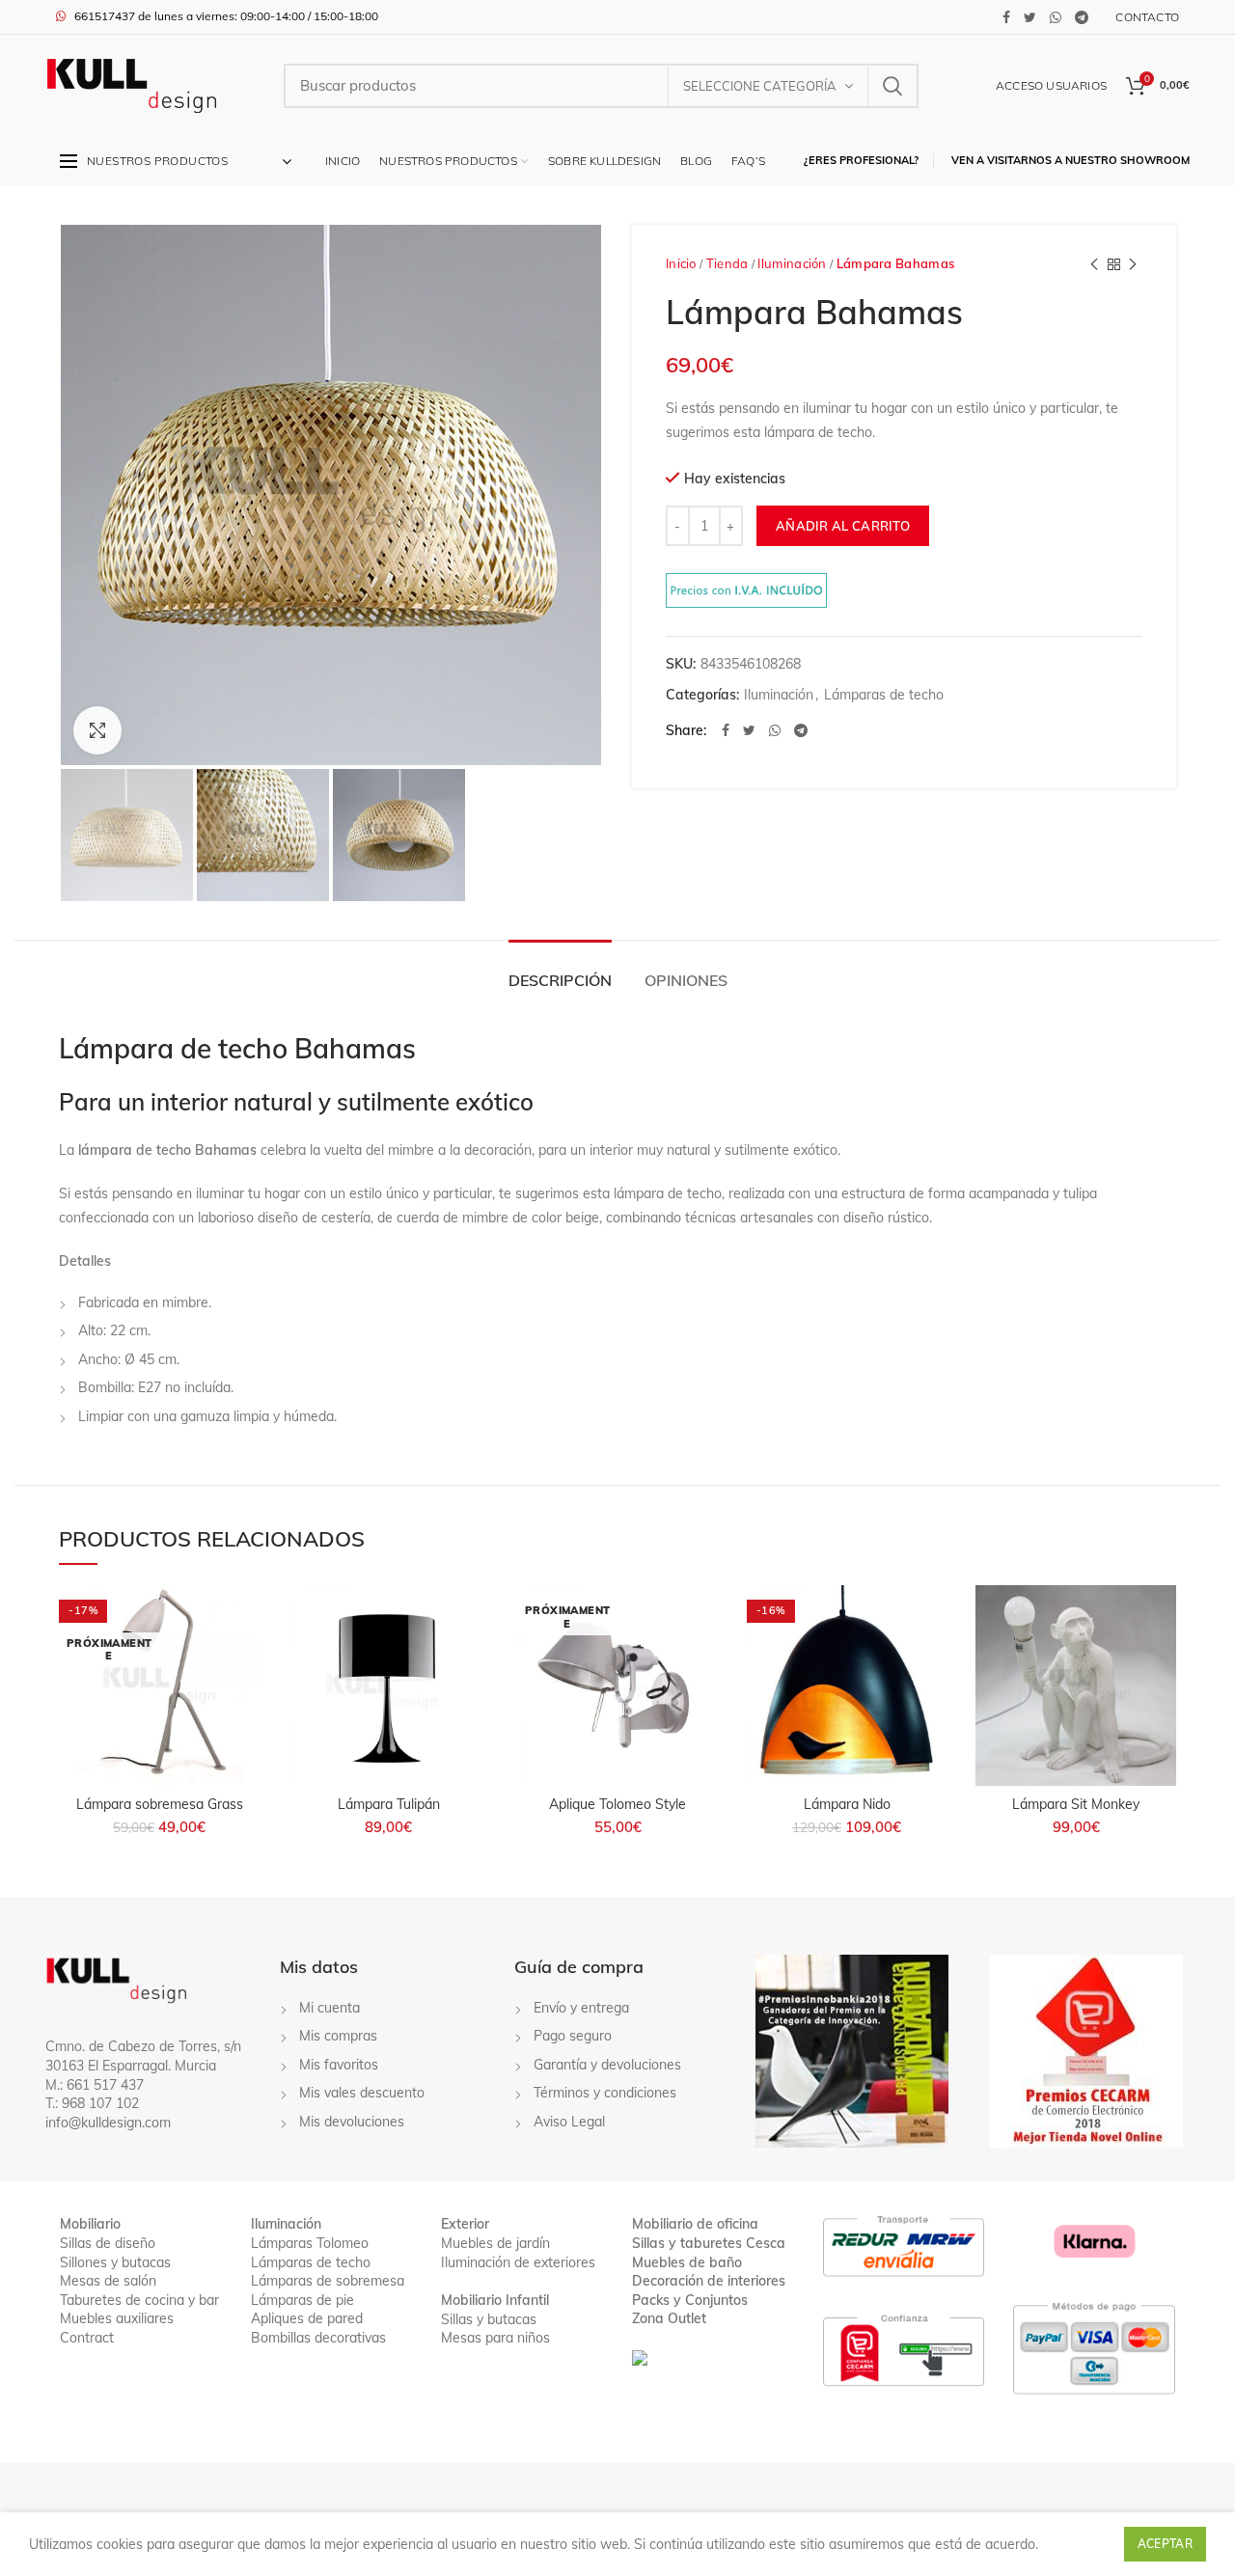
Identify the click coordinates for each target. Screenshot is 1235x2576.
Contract (87, 2338)
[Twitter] (1030, 17)
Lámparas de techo (884, 695)
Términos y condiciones (605, 2093)
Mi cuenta (329, 2008)
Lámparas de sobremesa (328, 2281)
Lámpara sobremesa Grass (160, 1804)
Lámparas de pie (302, 2300)
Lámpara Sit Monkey (1076, 1804)
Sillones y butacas (115, 2262)
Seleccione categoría (760, 86)
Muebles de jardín (495, 2243)
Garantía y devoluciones (607, 2065)
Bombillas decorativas (318, 2338)
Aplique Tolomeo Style (617, 1804)
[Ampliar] (97, 730)
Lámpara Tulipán (389, 1804)
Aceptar (1165, 2544)
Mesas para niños (495, 2338)
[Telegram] (1082, 17)
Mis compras (338, 2036)
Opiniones (686, 980)
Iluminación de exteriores (518, 2262)
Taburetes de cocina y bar (139, 2300)
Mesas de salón (108, 2281)
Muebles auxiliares (117, 2318)
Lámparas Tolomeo (310, 2243)
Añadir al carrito (843, 526)
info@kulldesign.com (108, 2123)
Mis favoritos (339, 2065)
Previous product (1094, 264)
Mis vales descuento (362, 2093)
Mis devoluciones (352, 2122)
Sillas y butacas (489, 2319)
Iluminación (792, 263)
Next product (1133, 264)
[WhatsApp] (1056, 17)
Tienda (727, 263)
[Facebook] (1006, 17)
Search (892, 86)
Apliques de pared (307, 2318)
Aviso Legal (569, 2122)
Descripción (560, 980)
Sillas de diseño (108, 2243)
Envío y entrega (581, 2008)
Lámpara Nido (847, 1804)
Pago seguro (573, 2036)
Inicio (681, 263)
